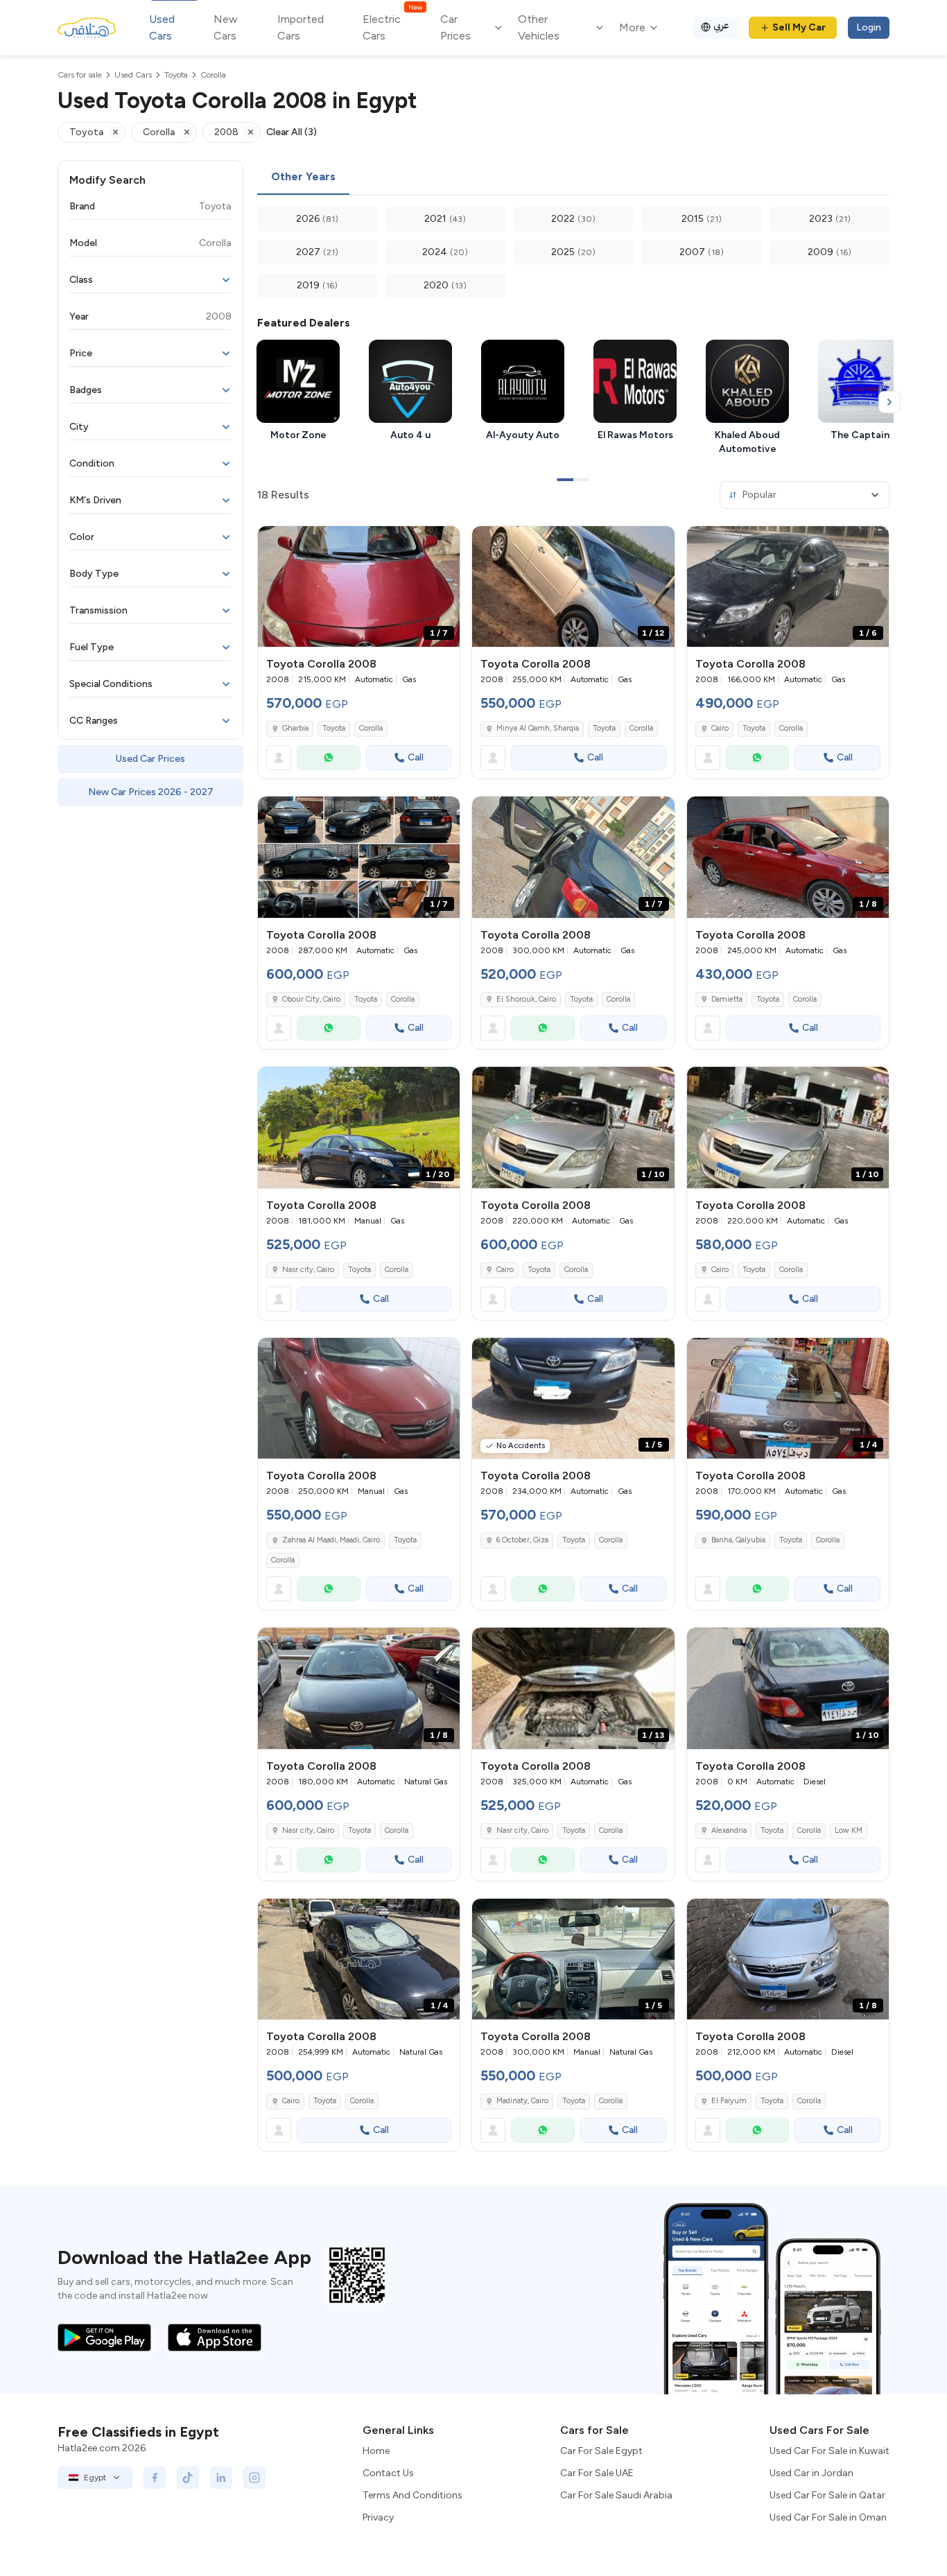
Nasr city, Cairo (308, 1270)
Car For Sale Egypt (601, 2451)
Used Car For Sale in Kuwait (829, 2451)
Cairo (720, 728)
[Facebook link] (155, 2478)
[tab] (303, 177)
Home (376, 2451)
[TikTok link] (188, 2478)
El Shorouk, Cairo (526, 999)
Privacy (378, 2517)
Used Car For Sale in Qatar (827, 2495)
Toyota (334, 728)
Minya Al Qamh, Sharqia (538, 728)
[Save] (443, 543)
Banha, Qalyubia (738, 1540)
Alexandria (729, 1830)
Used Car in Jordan (811, 2473)
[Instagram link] (254, 2478)
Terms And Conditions (412, 2495)
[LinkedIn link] (221, 2478)
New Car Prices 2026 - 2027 (151, 792)
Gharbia (295, 728)
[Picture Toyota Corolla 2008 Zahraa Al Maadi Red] (359, 1399)
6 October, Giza (522, 1540)
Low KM (849, 1830)
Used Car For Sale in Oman (828, 2517)
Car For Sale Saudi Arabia (616, 2495)
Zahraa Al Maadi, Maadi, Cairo (331, 1540)
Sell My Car (799, 27)
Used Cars (162, 27)
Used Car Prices (150, 759)
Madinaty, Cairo (522, 2101)
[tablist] (573, 177)
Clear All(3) (292, 132)
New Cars (226, 27)
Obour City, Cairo (311, 999)
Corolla (371, 728)
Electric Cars (392, 27)
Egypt (95, 2478)
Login (869, 27)
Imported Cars (301, 27)
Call (416, 757)
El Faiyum (729, 2101)
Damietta (727, 999)
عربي (721, 25)
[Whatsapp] (329, 758)
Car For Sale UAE (597, 2473)
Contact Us (388, 2473)
